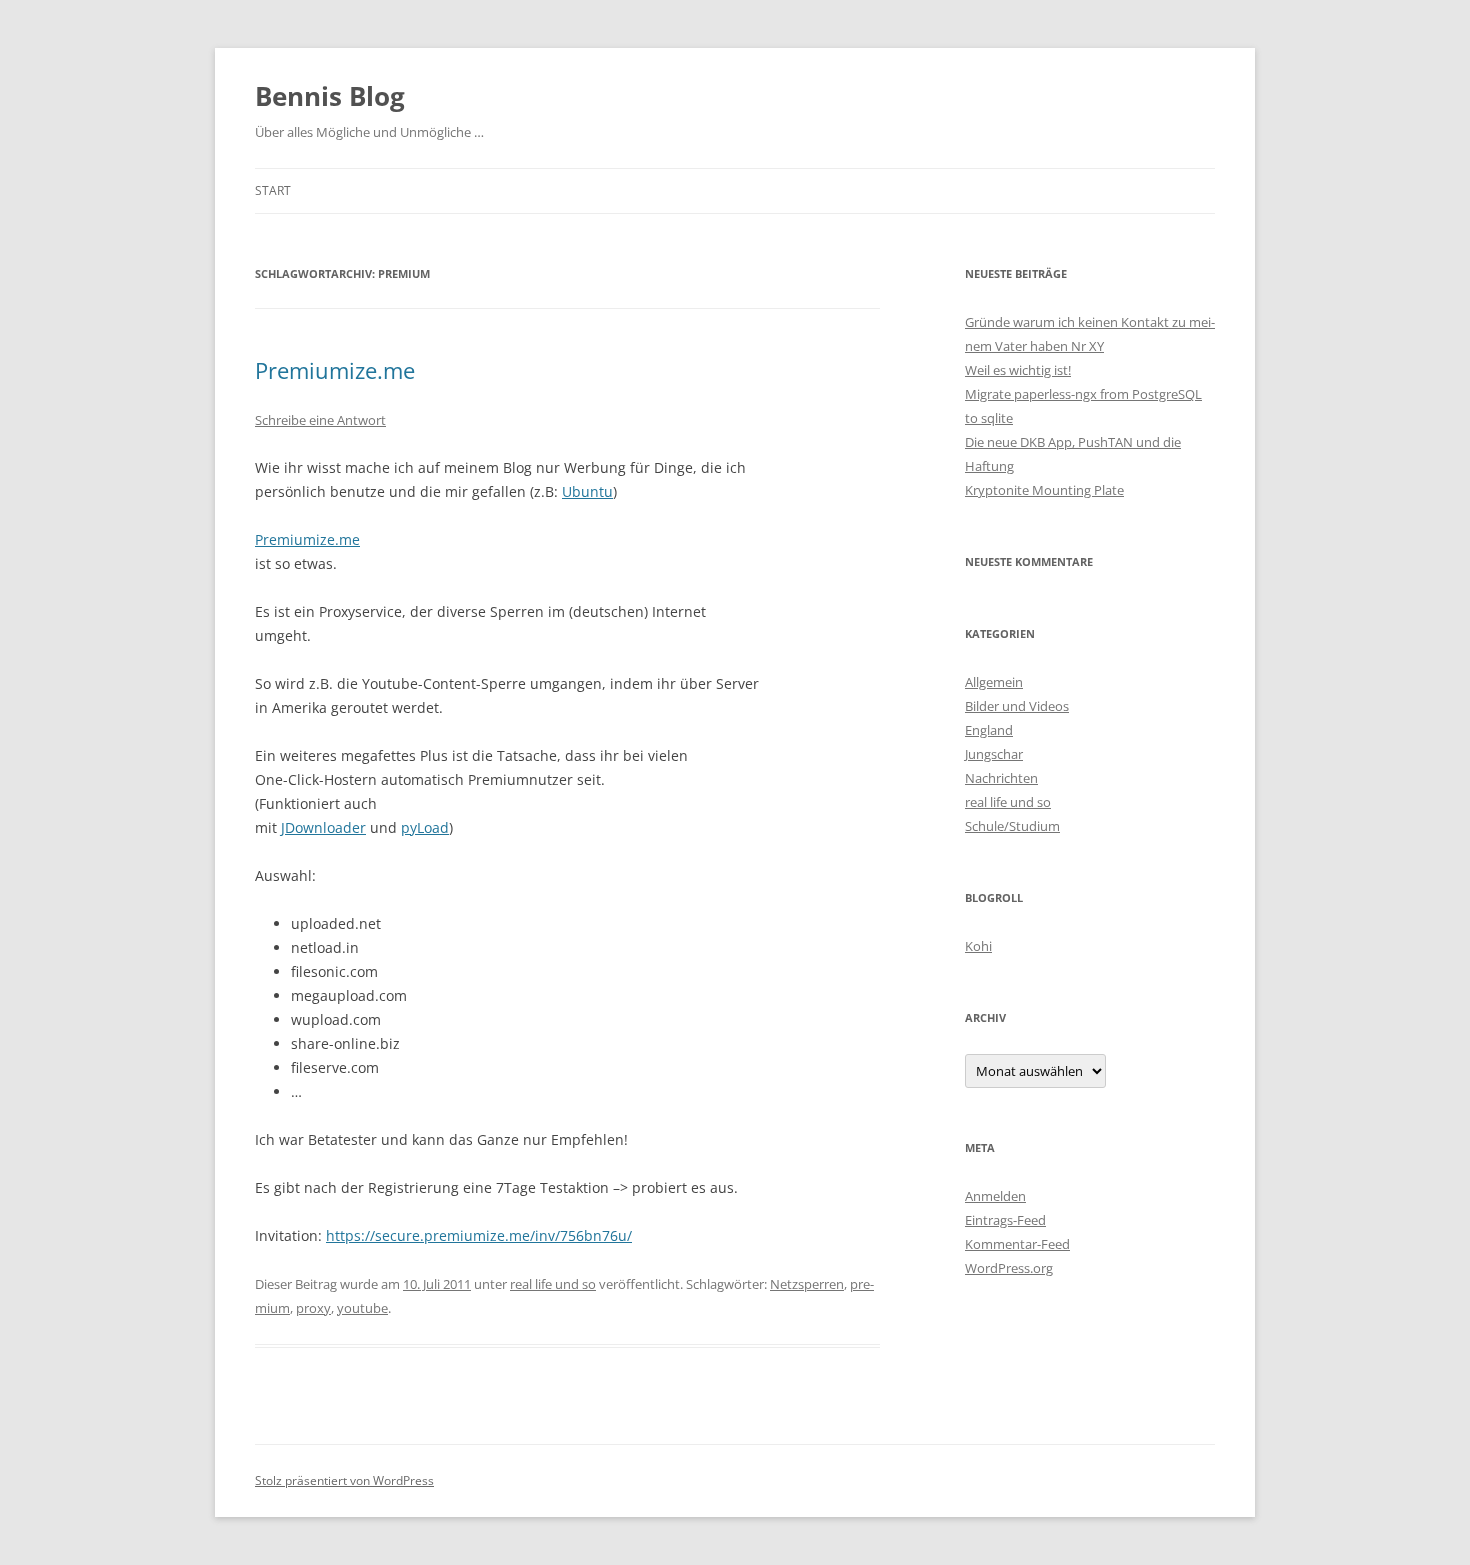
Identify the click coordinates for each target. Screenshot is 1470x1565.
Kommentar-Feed (1017, 1244)
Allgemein (994, 682)
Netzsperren (807, 1284)
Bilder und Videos (1017, 706)
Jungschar (994, 754)
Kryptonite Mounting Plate (1044, 490)
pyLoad (425, 827)
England (989, 730)
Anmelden (995, 1196)
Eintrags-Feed (1005, 1220)
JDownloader (323, 827)
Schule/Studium (1012, 826)
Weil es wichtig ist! (1018, 370)
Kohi (978, 946)
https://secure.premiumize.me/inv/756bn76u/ (479, 1235)
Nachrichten (1001, 778)
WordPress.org (1009, 1268)
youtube (362, 1308)
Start (273, 190)
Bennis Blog (330, 96)
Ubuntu (587, 491)
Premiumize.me (335, 370)
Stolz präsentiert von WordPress (344, 1480)
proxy (313, 1308)
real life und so (553, 1284)
